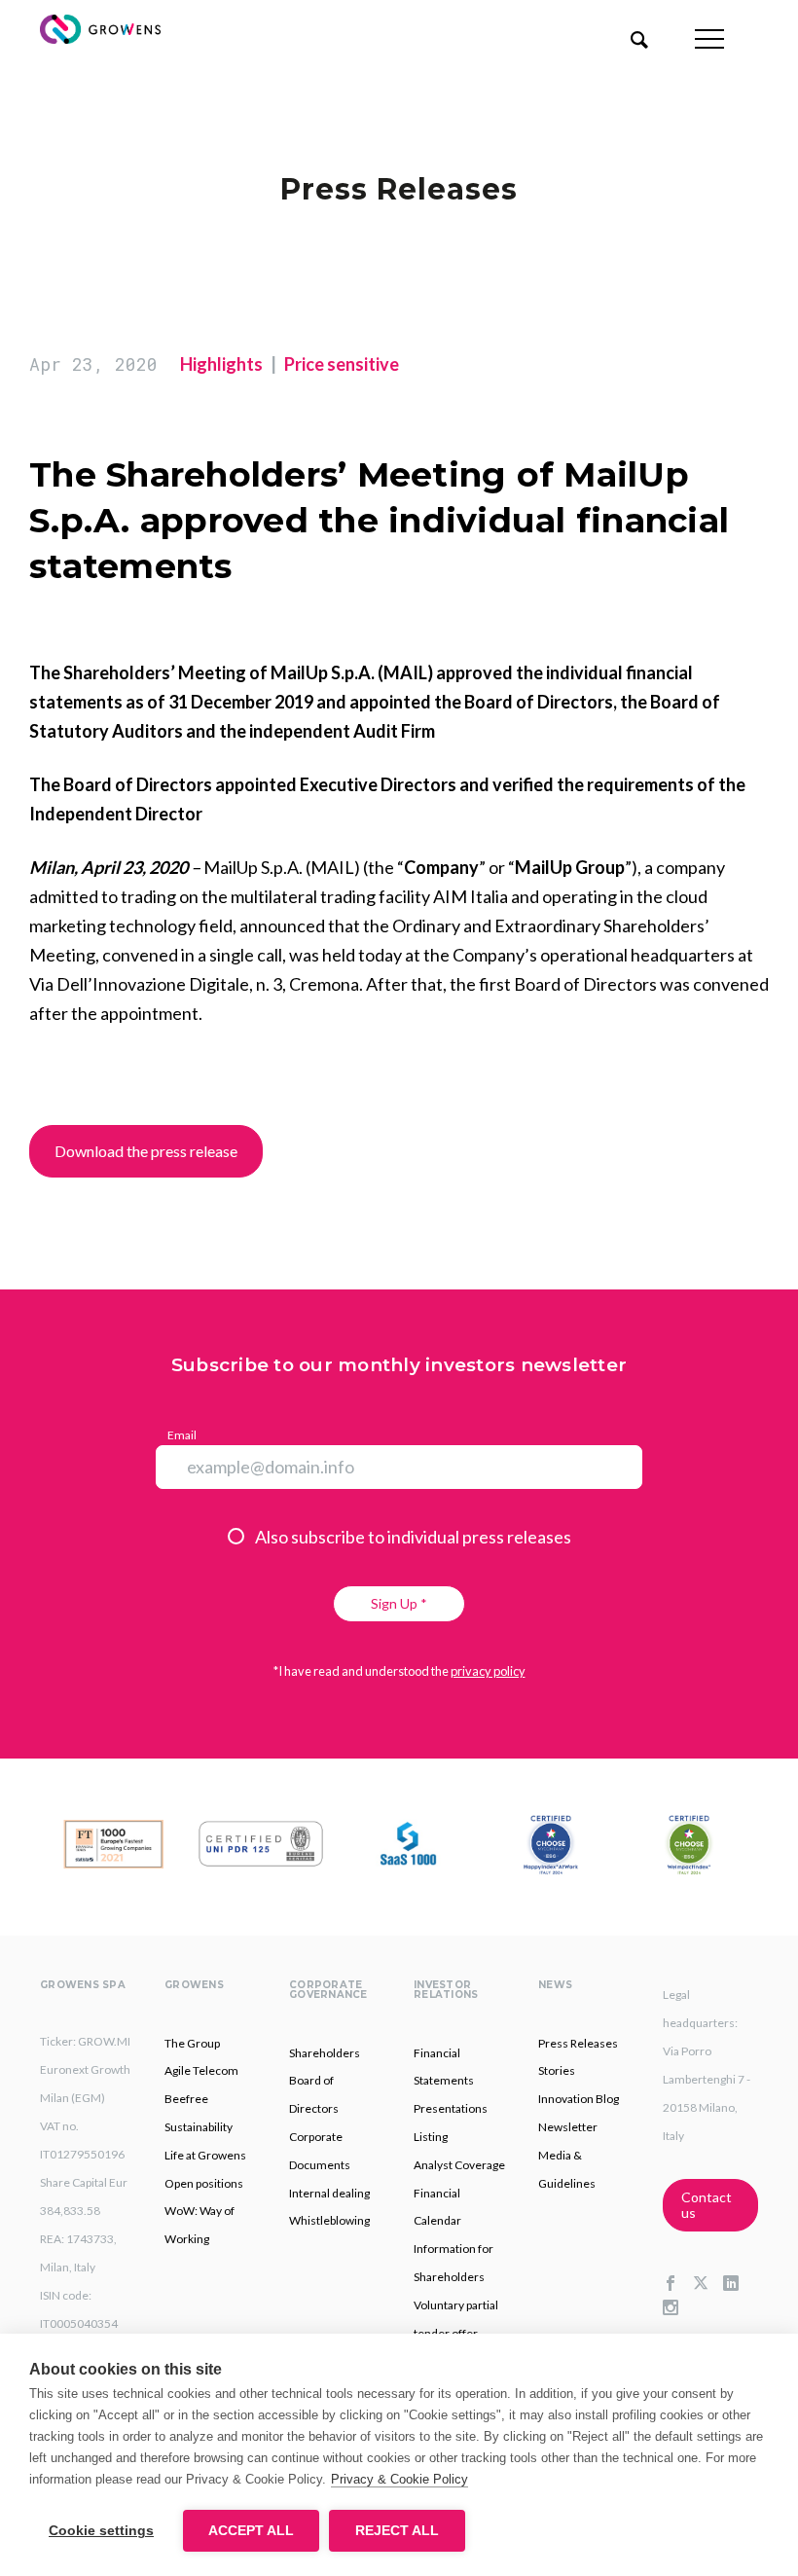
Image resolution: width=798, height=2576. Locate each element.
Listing (431, 2137)
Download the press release (146, 1151)
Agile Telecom (201, 2070)
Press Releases (578, 2043)
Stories (557, 2070)
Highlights (221, 364)
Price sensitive (342, 364)
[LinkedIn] (738, 2284)
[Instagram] (678, 2308)
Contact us (707, 2205)
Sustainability (199, 2127)
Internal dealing (329, 2193)
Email (182, 1435)
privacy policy (488, 1671)
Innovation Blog (579, 2099)
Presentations (451, 2108)
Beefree (186, 2099)
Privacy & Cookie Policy (399, 2479)
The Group (192, 2043)
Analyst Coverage (459, 2165)
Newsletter (568, 2127)
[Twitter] (708, 2284)
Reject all (397, 2531)
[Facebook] (678, 2284)
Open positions (204, 2183)
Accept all (251, 2531)
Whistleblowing (329, 2220)
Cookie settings (101, 2531)
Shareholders (325, 2053)
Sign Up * (399, 1603)
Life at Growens (205, 2155)
